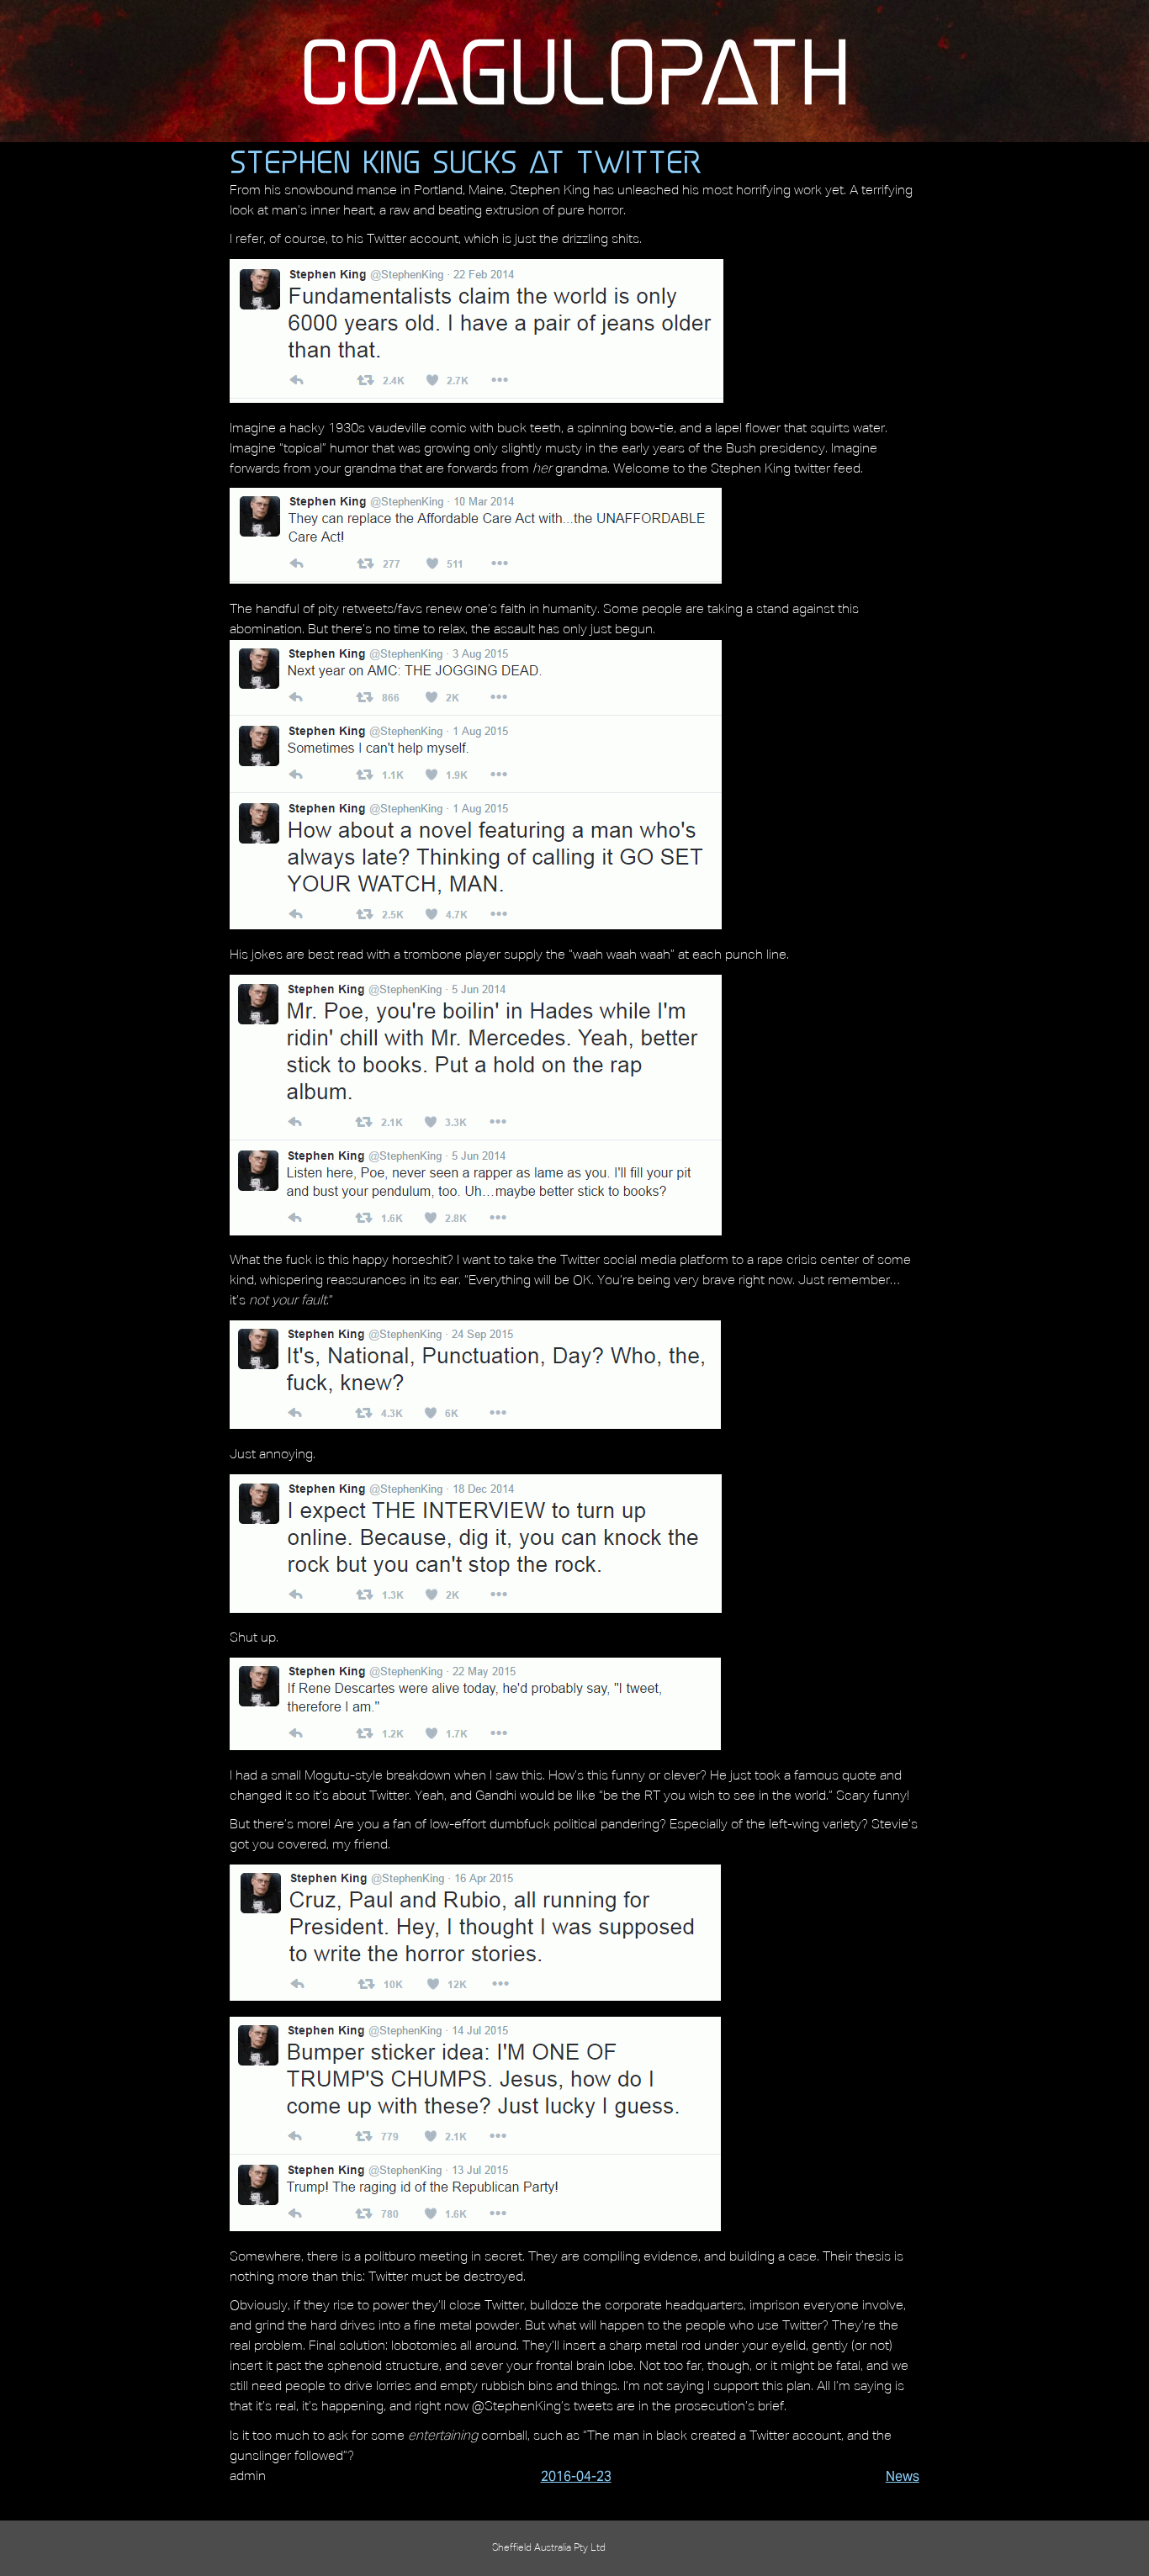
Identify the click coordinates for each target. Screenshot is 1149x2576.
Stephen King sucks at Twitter (465, 161)
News (903, 2476)
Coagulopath (575, 71)
